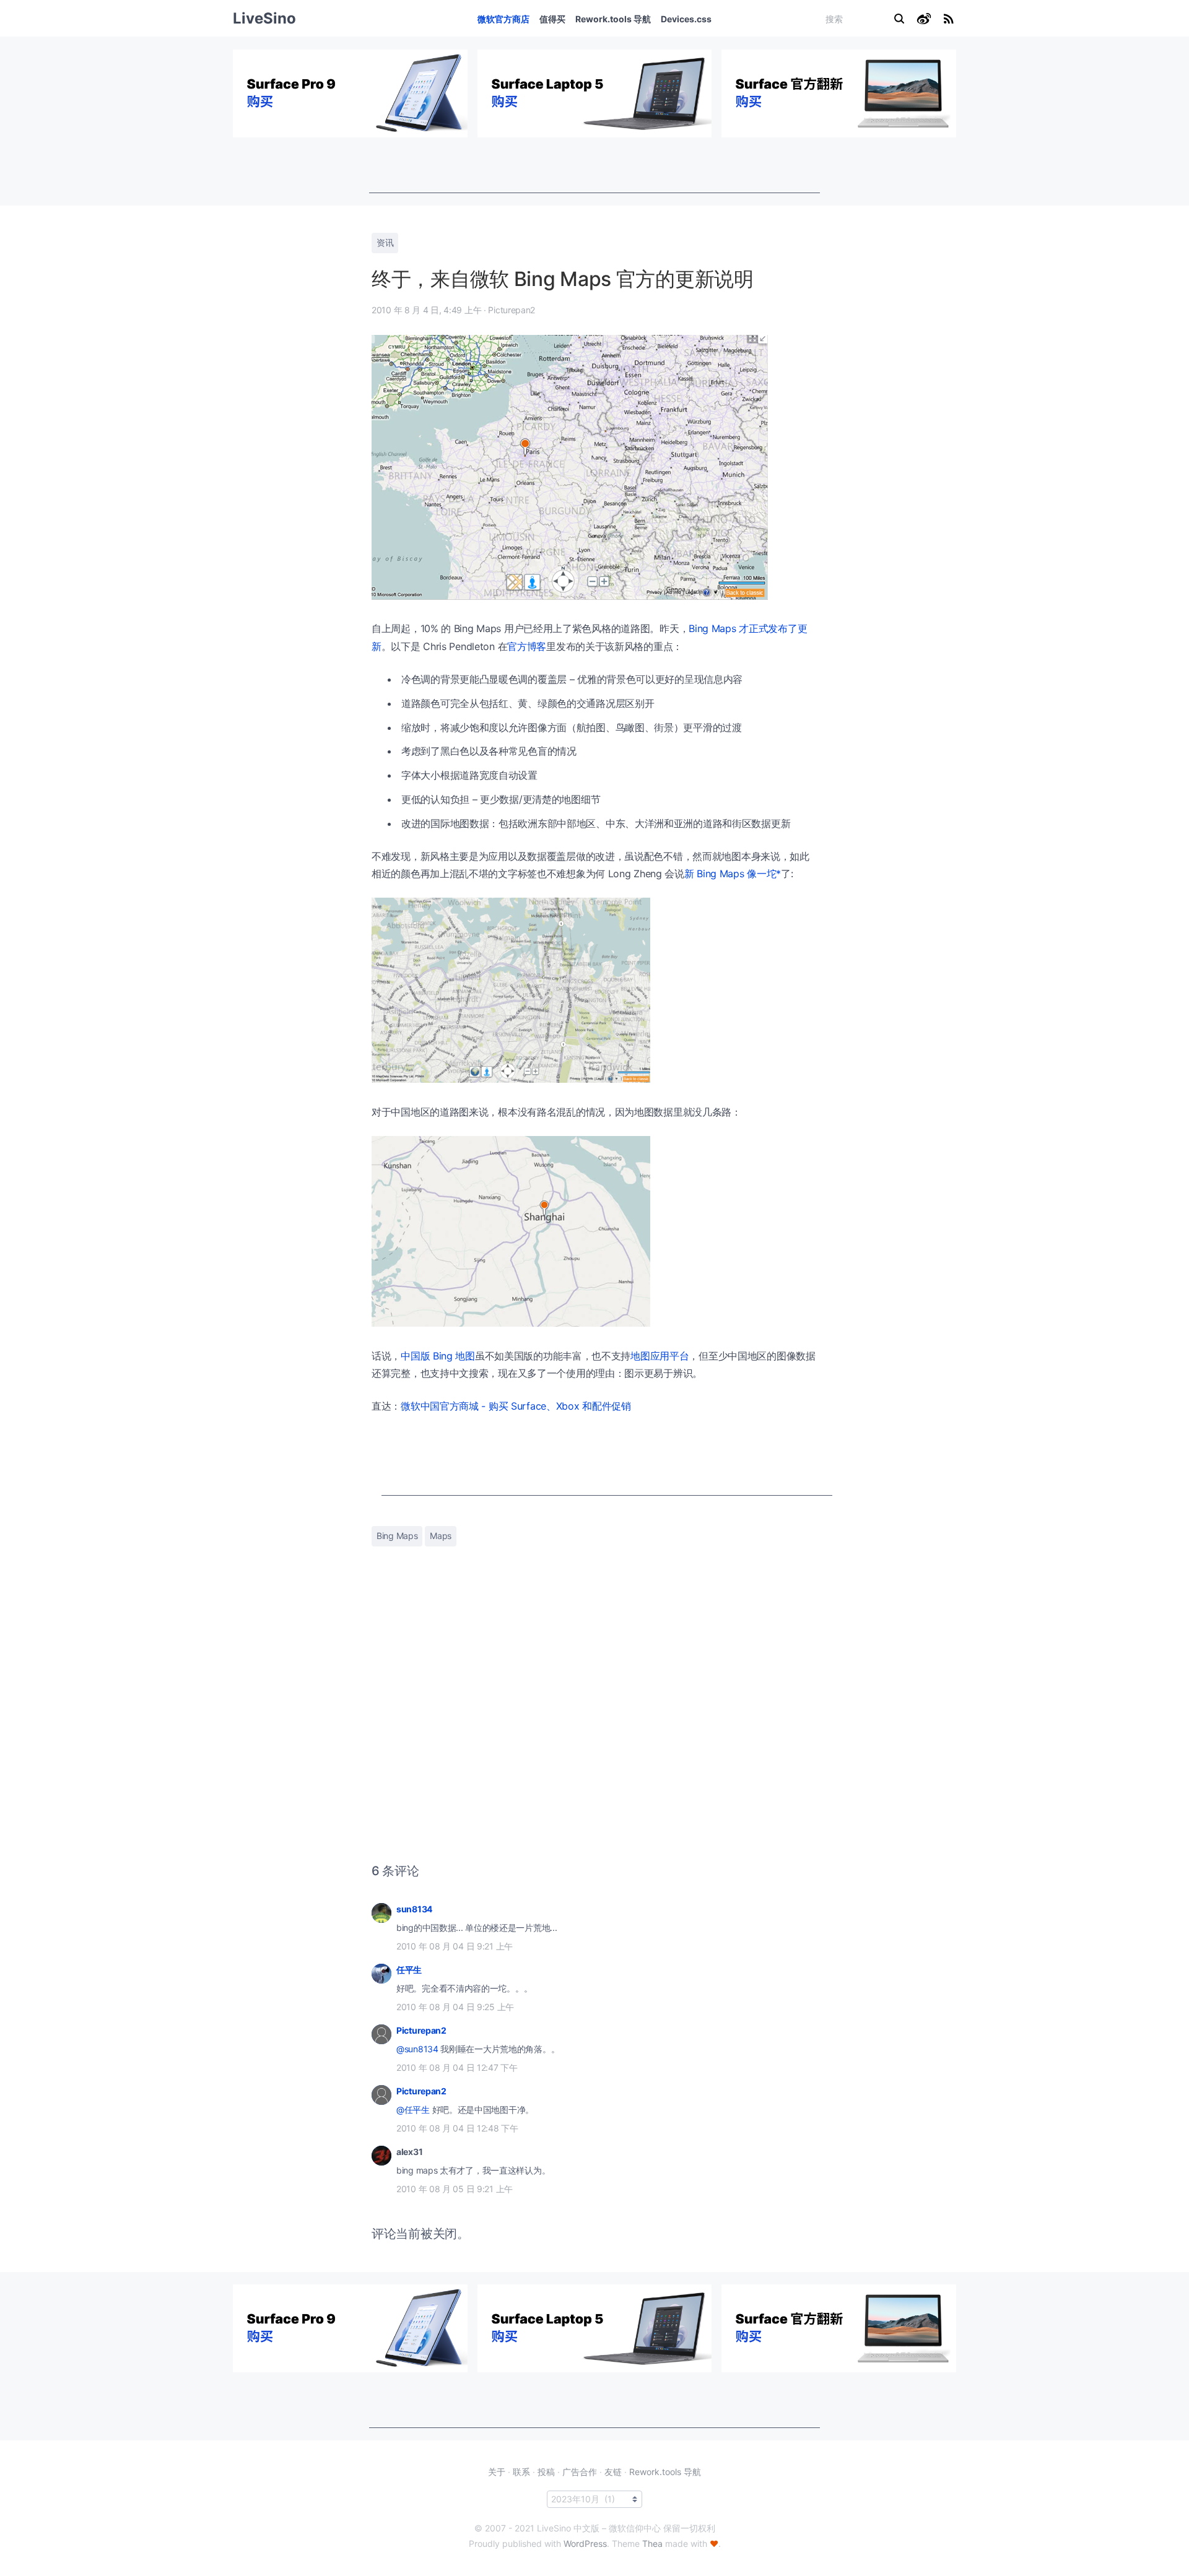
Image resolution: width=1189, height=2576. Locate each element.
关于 (497, 2472)
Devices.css (686, 19)
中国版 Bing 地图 (438, 1356)
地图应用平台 (660, 1356)
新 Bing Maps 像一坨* (733, 874)
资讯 (385, 242)
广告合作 (580, 2472)
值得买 (552, 19)
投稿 (546, 2472)
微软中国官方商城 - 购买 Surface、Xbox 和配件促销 (516, 1406)
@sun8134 (417, 2049)
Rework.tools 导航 (613, 19)
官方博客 (527, 646)
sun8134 (414, 1909)
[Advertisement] (594, 165)
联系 (521, 2472)
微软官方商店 (503, 19)
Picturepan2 (421, 2030)
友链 (613, 2472)
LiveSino (264, 18)
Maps (441, 1536)
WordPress (585, 2543)
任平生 (409, 1970)
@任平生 (413, 2110)
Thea (652, 2543)
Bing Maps (397, 1536)
